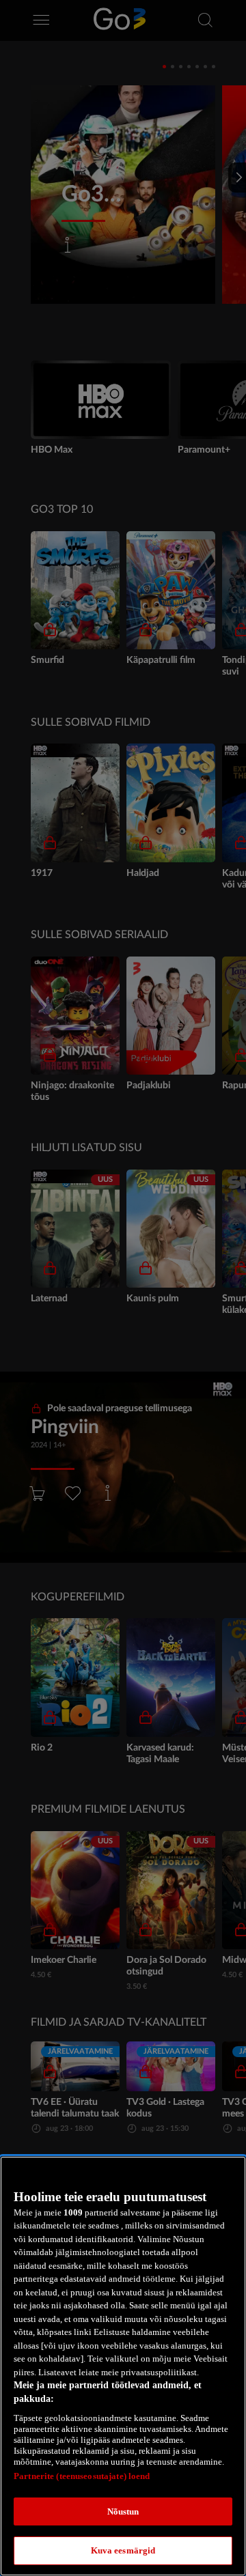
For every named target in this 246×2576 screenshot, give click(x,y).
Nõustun (123, 2511)
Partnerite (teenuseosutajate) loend (82, 2476)
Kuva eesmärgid (123, 2550)
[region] (123, 2366)
